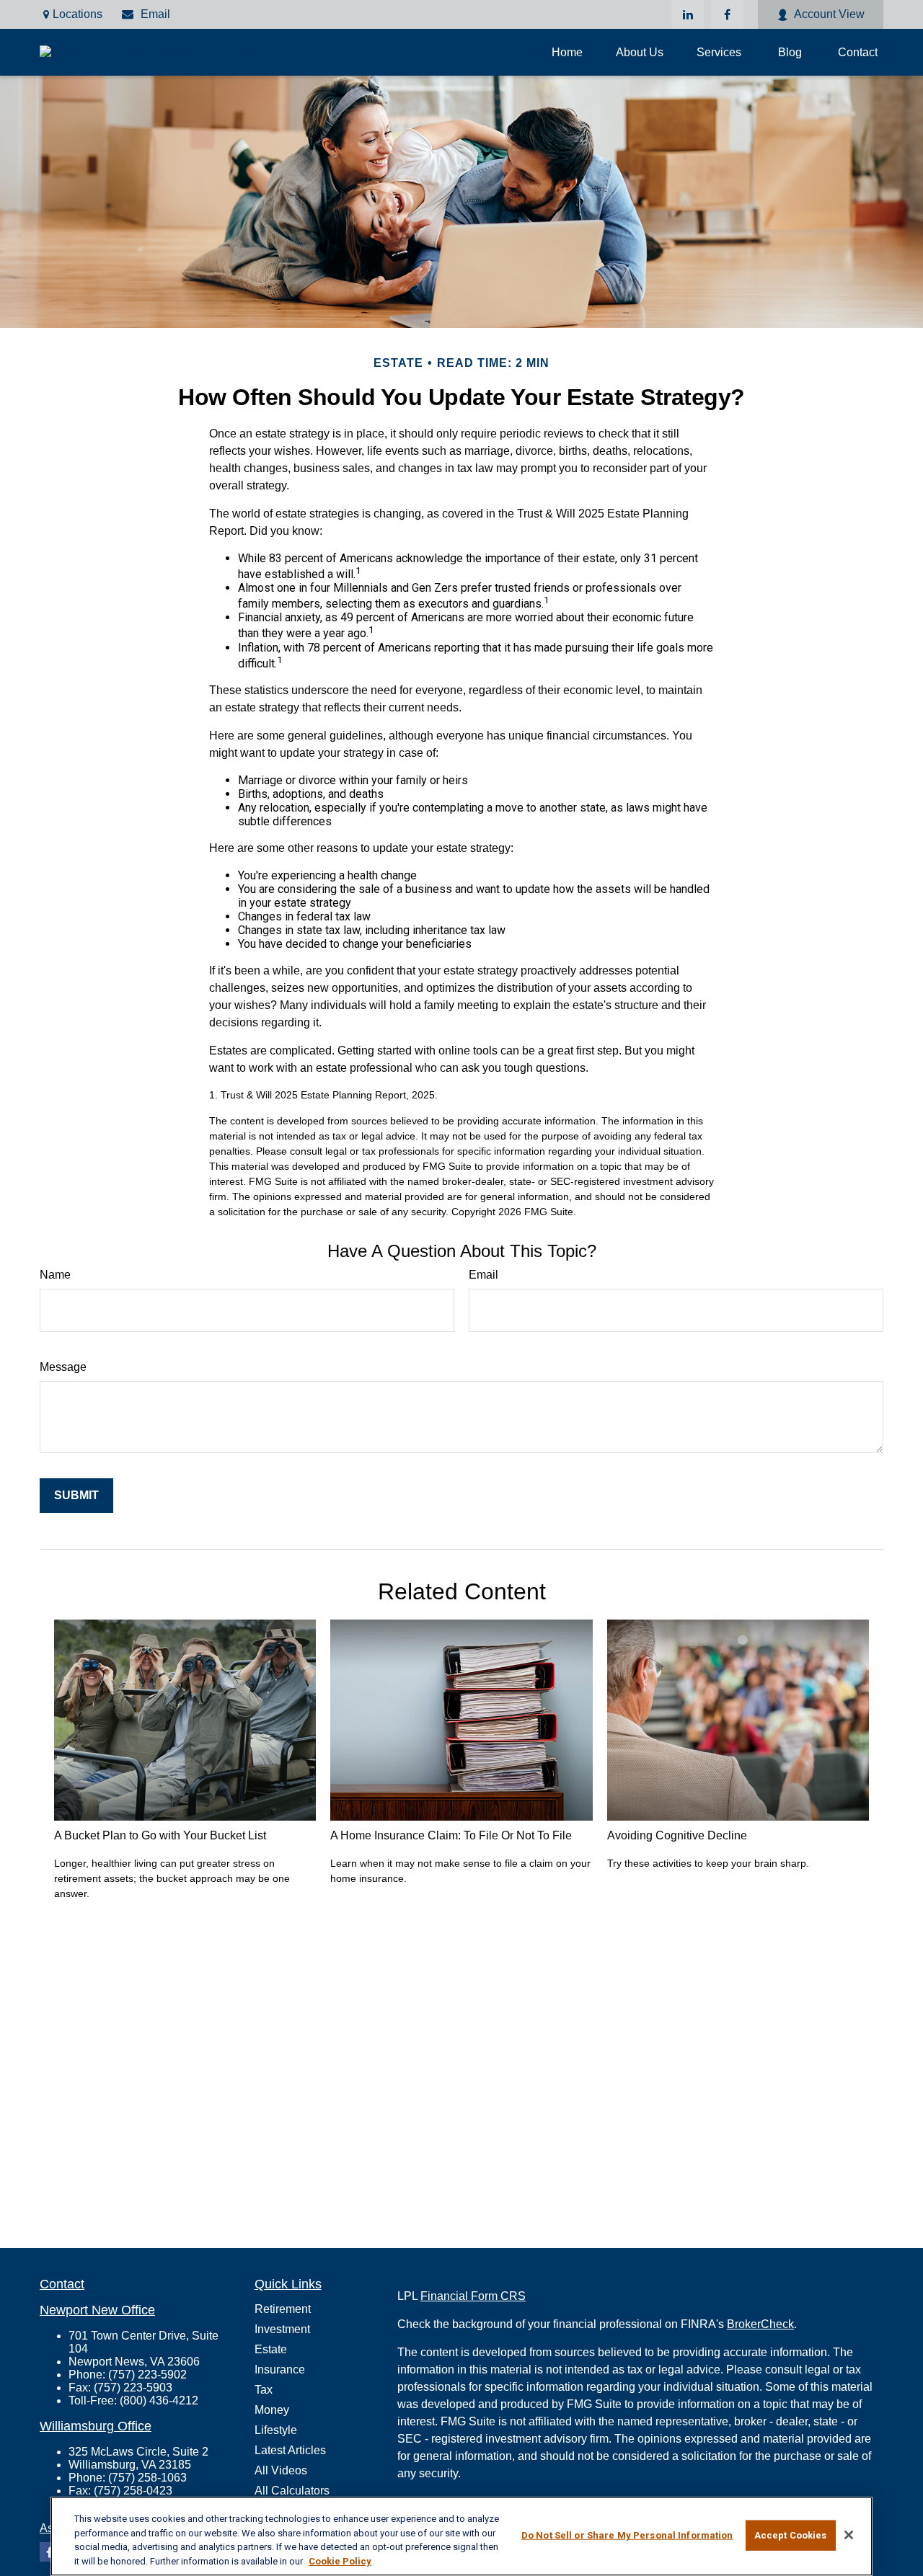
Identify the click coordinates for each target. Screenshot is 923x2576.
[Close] (849, 2535)
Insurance (280, 2370)
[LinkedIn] (688, 14)
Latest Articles (290, 2450)
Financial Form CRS (473, 2296)
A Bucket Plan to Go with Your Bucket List (160, 1835)
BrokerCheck (760, 2324)
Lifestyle (276, 2430)
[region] (461, 2536)
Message (63, 1367)
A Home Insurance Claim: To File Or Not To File (451, 1835)
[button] (567, 52)
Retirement (283, 2309)
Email (155, 14)
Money (272, 2410)
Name (55, 1275)
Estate (271, 2349)
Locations (78, 14)
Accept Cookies (791, 2535)
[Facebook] (727, 14)
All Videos (281, 2470)
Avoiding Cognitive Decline (677, 1835)
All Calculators (292, 2491)
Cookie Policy (340, 2561)
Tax (264, 2390)
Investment (282, 2329)
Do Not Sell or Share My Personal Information (627, 2535)
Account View (829, 14)
